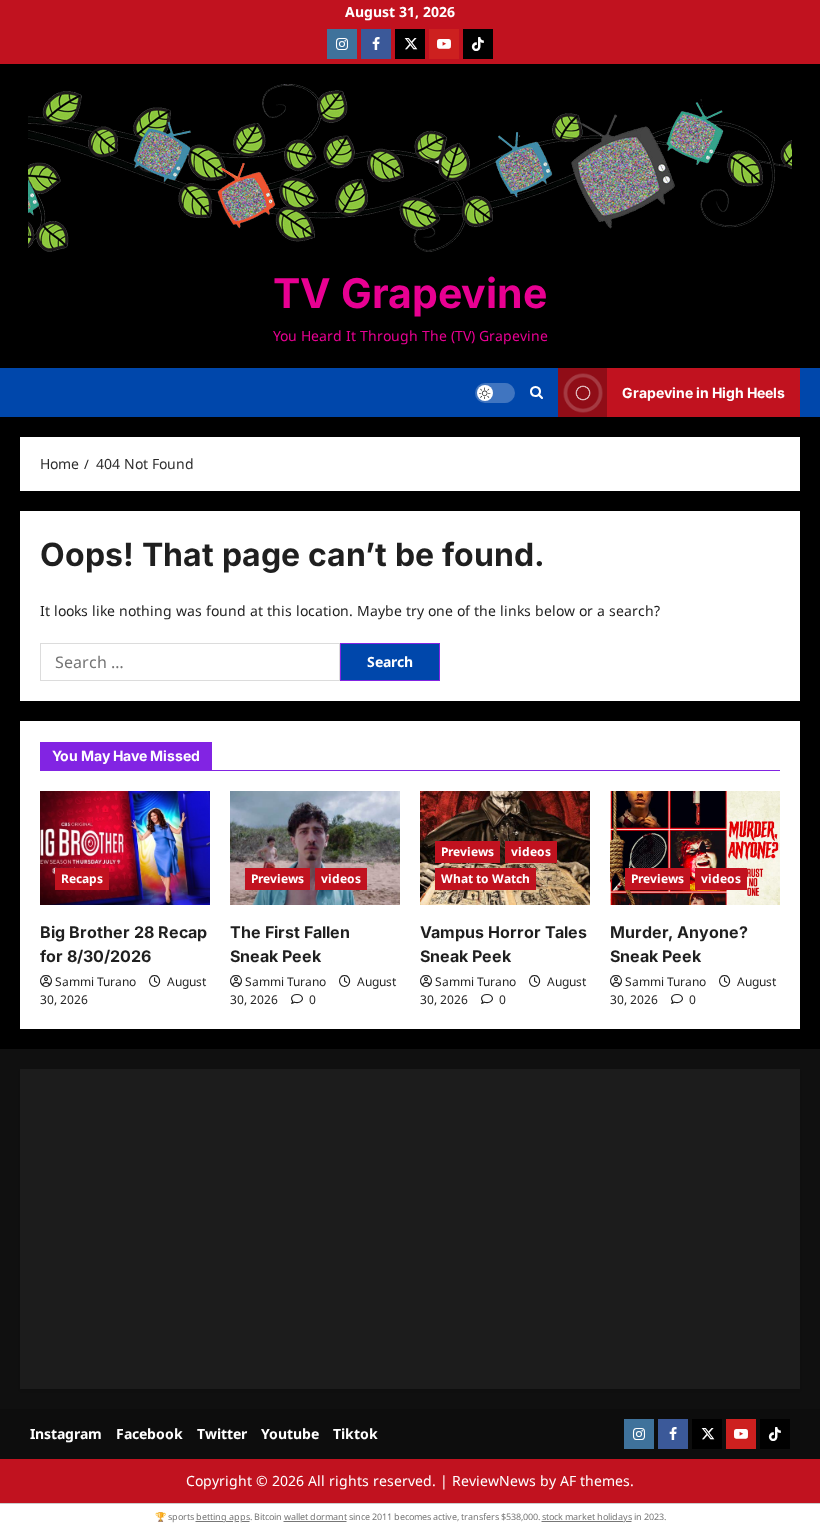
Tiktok (355, 1433)
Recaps (82, 878)
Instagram (66, 1433)
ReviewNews (494, 1480)
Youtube (290, 1433)
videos (341, 878)
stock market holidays (587, 1516)
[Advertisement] (410, 1229)
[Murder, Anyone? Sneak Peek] (695, 847)
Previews (277, 878)
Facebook (149, 1433)
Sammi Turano (95, 981)
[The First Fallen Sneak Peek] (315, 847)
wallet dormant (315, 1516)
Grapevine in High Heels (703, 392)
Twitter (222, 1433)
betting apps (223, 1516)
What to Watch (485, 878)
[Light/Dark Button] (495, 393)
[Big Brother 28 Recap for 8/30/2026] (125, 847)
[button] (536, 393)
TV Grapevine (410, 293)
